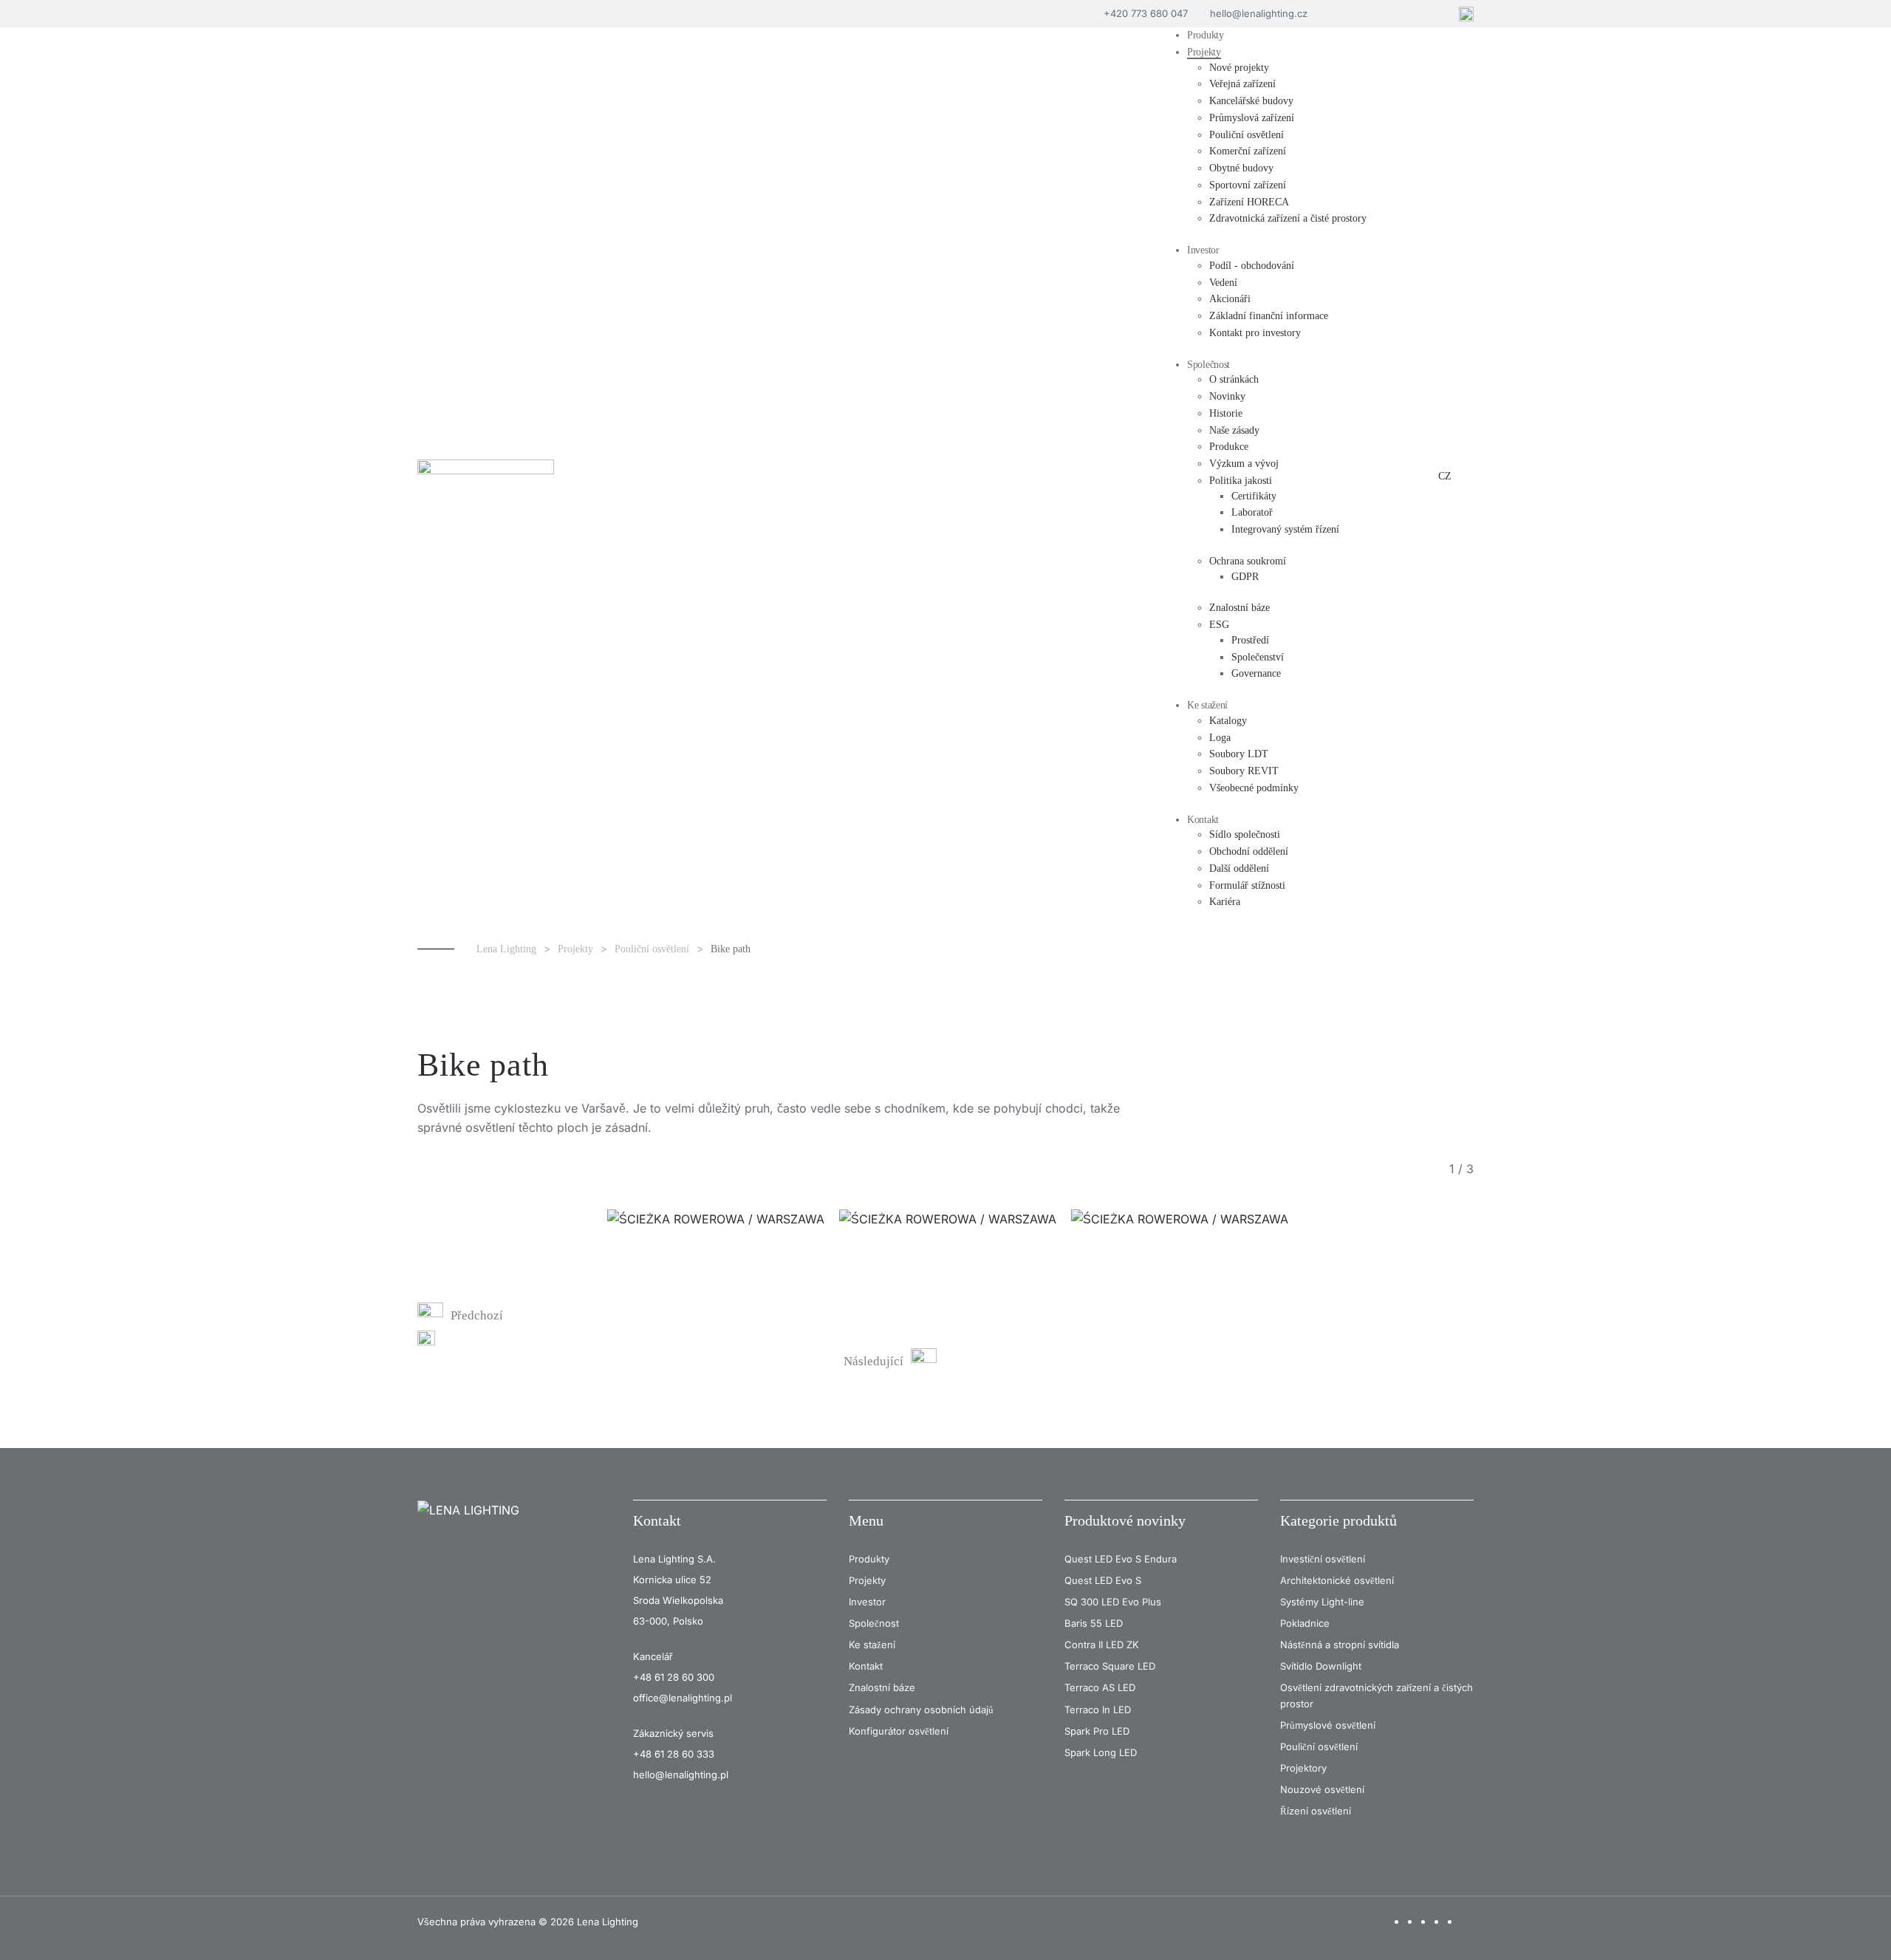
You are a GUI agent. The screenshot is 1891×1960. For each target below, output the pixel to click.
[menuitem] (1206, 36)
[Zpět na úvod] (488, 477)
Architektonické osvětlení (1337, 1580)
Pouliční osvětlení (1319, 1746)
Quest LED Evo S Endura (1121, 1559)
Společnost (874, 1623)
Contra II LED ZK (1102, 1645)
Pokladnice (1305, 1623)
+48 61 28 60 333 (674, 1754)
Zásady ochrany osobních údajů (921, 1710)
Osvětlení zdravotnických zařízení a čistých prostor (1377, 1695)
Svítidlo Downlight (1321, 1666)
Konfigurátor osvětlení (899, 1731)
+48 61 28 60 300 (674, 1677)
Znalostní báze (882, 1687)
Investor (867, 1602)
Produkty (869, 1559)
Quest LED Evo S (1103, 1580)
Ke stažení (872, 1645)
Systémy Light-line (1322, 1602)
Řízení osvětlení (1316, 1811)
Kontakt (657, 1520)
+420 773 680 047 (1146, 13)
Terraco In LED (1098, 1710)
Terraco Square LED (1110, 1666)
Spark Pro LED (1097, 1731)
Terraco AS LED (1100, 1687)
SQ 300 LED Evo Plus (1113, 1602)
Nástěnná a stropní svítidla (1340, 1645)
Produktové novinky (1125, 1520)
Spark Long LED (1101, 1752)
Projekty (867, 1580)
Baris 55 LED (1094, 1623)
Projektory (1303, 1768)
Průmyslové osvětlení (1328, 1725)
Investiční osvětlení (1323, 1559)
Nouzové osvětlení (1322, 1789)
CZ (1445, 476)
